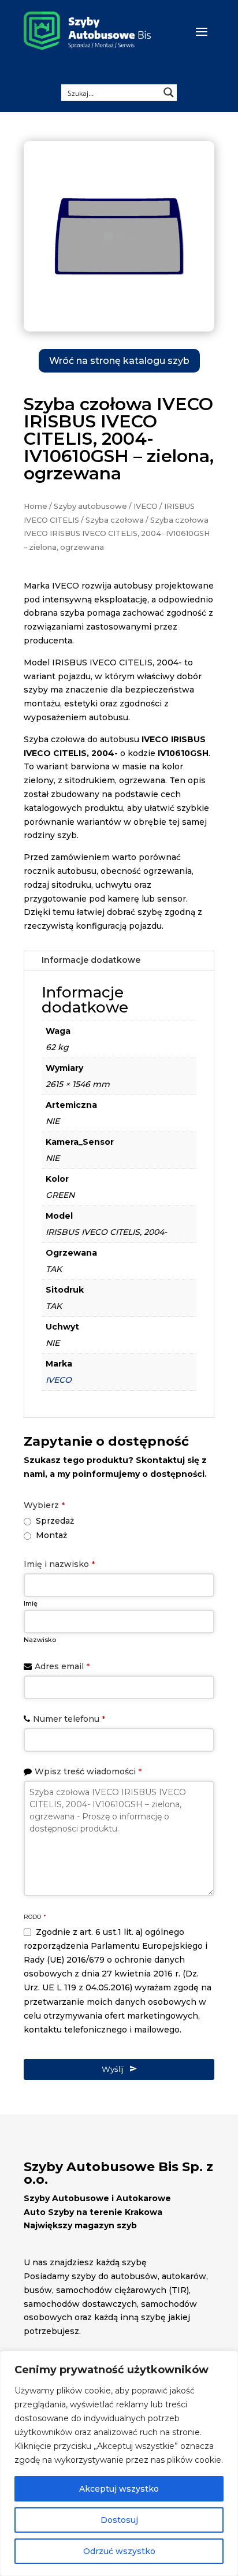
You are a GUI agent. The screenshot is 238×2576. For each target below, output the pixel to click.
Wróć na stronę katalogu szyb (119, 361)
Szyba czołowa (115, 520)
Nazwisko (40, 1640)
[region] (119, 2463)
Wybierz (44, 1505)
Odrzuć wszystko (119, 2551)
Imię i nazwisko (59, 1564)
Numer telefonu (69, 1719)
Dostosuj (119, 2520)
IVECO (146, 506)
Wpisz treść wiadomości (88, 1771)
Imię (31, 1603)
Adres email (62, 1666)
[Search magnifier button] (169, 92)
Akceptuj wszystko (119, 2489)
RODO (35, 1917)
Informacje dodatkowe (91, 960)
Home (36, 506)
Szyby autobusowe (90, 506)
